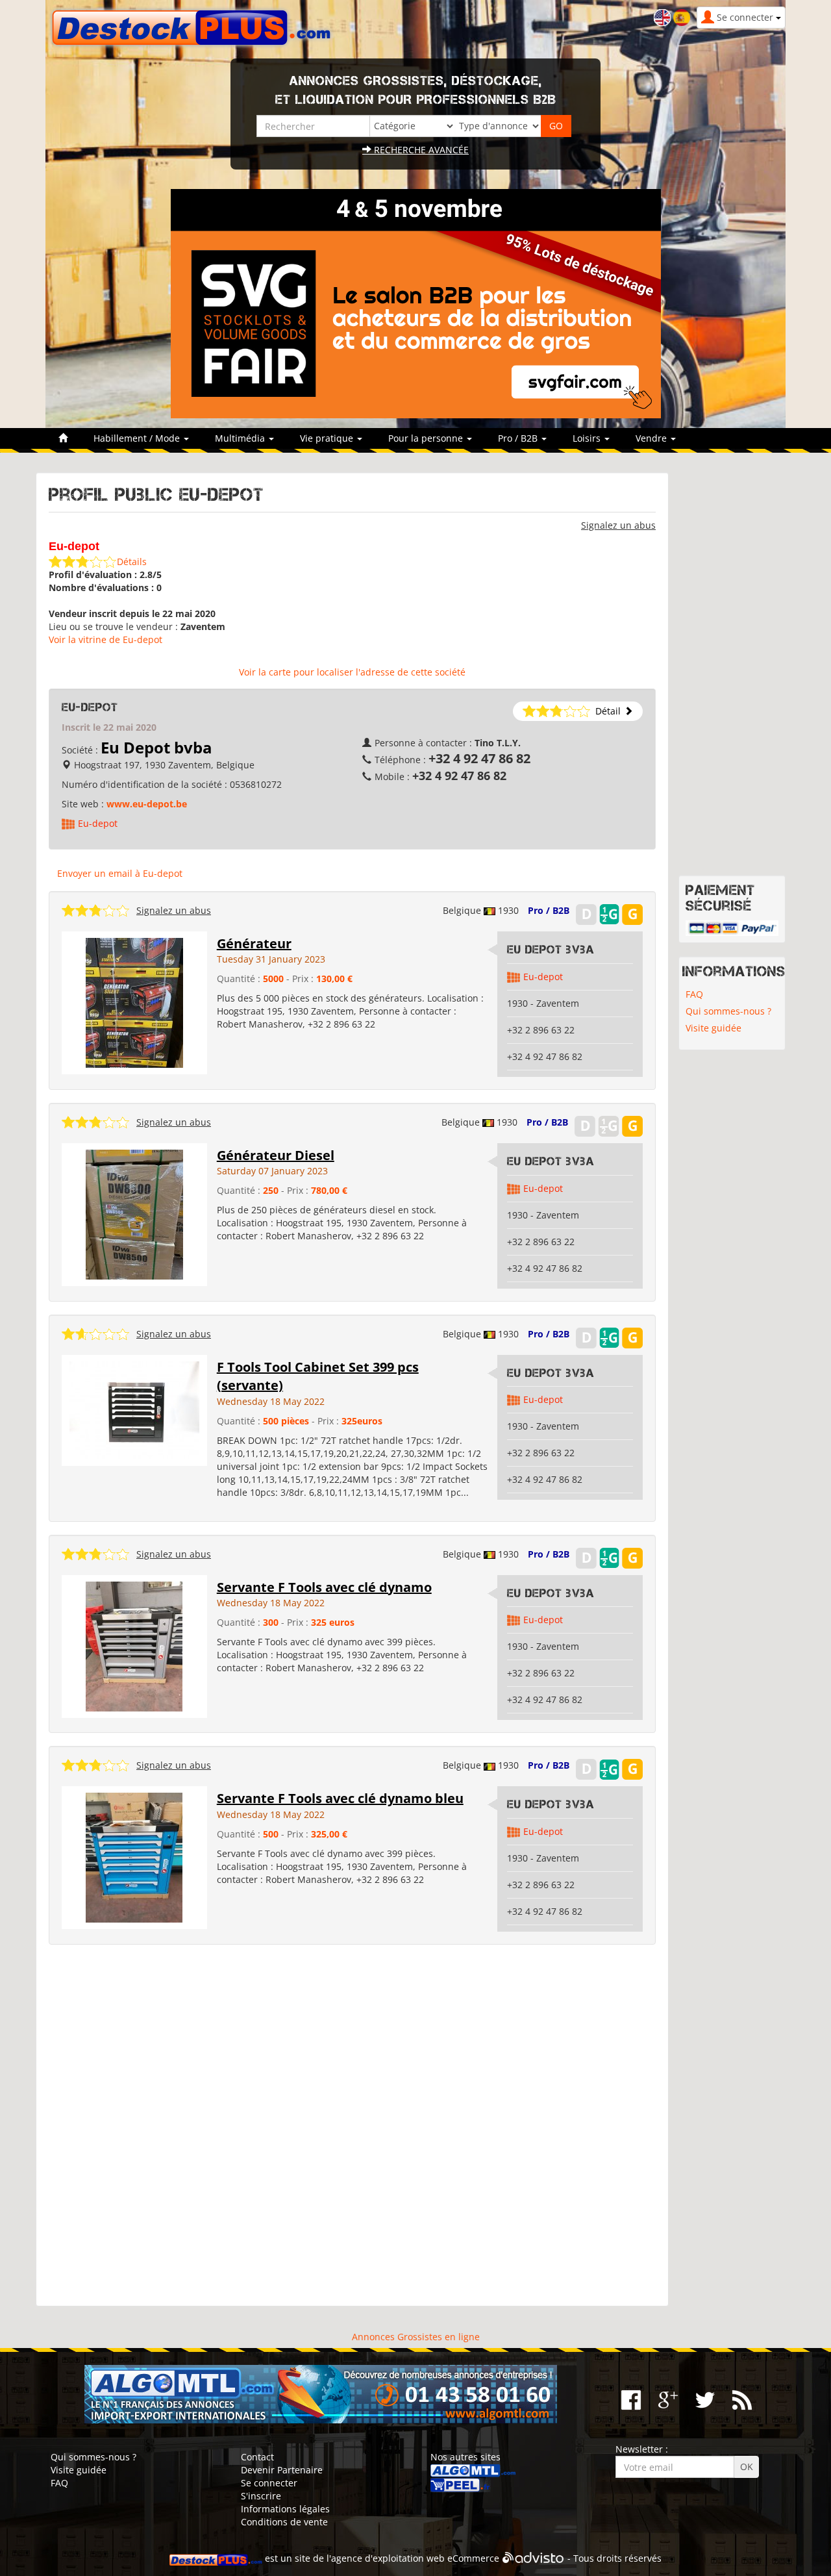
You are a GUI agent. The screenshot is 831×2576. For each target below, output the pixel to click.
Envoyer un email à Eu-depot (120, 873)
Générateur (254, 943)
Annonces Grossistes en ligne (416, 2337)
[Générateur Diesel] (134, 1213)
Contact (257, 2457)
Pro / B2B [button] (519, 438)
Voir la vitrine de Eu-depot (105, 639)
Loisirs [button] (588, 438)
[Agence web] (533, 2558)
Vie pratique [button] (328, 438)
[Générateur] (134, 1002)
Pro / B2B (549, 910)
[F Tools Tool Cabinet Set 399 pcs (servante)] (134, 1409)
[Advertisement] (352, 2126)
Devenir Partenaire (282, 2470)
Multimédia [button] (241, 438)
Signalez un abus (618, 525)
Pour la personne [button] (427, 438)
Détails (132, 562)
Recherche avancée (420, 150)
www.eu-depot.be (147, 804)
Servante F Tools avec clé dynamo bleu (340, 1798)
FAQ (694, 994)
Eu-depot (98, 823)
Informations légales (285, 2509)
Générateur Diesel (276, 1155)
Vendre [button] (652, 438)
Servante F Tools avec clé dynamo (324, 1587)
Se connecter (269, 2483)
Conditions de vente (284, 2522)
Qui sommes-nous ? (728, 1011)
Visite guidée (713, 1028)
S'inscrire (261, 2496)
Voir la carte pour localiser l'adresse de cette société (352, 672)
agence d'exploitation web (388, 2558)
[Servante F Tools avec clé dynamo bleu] (134, 1857)
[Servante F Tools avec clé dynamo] (134, 1645)
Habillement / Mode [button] (138, 438)
